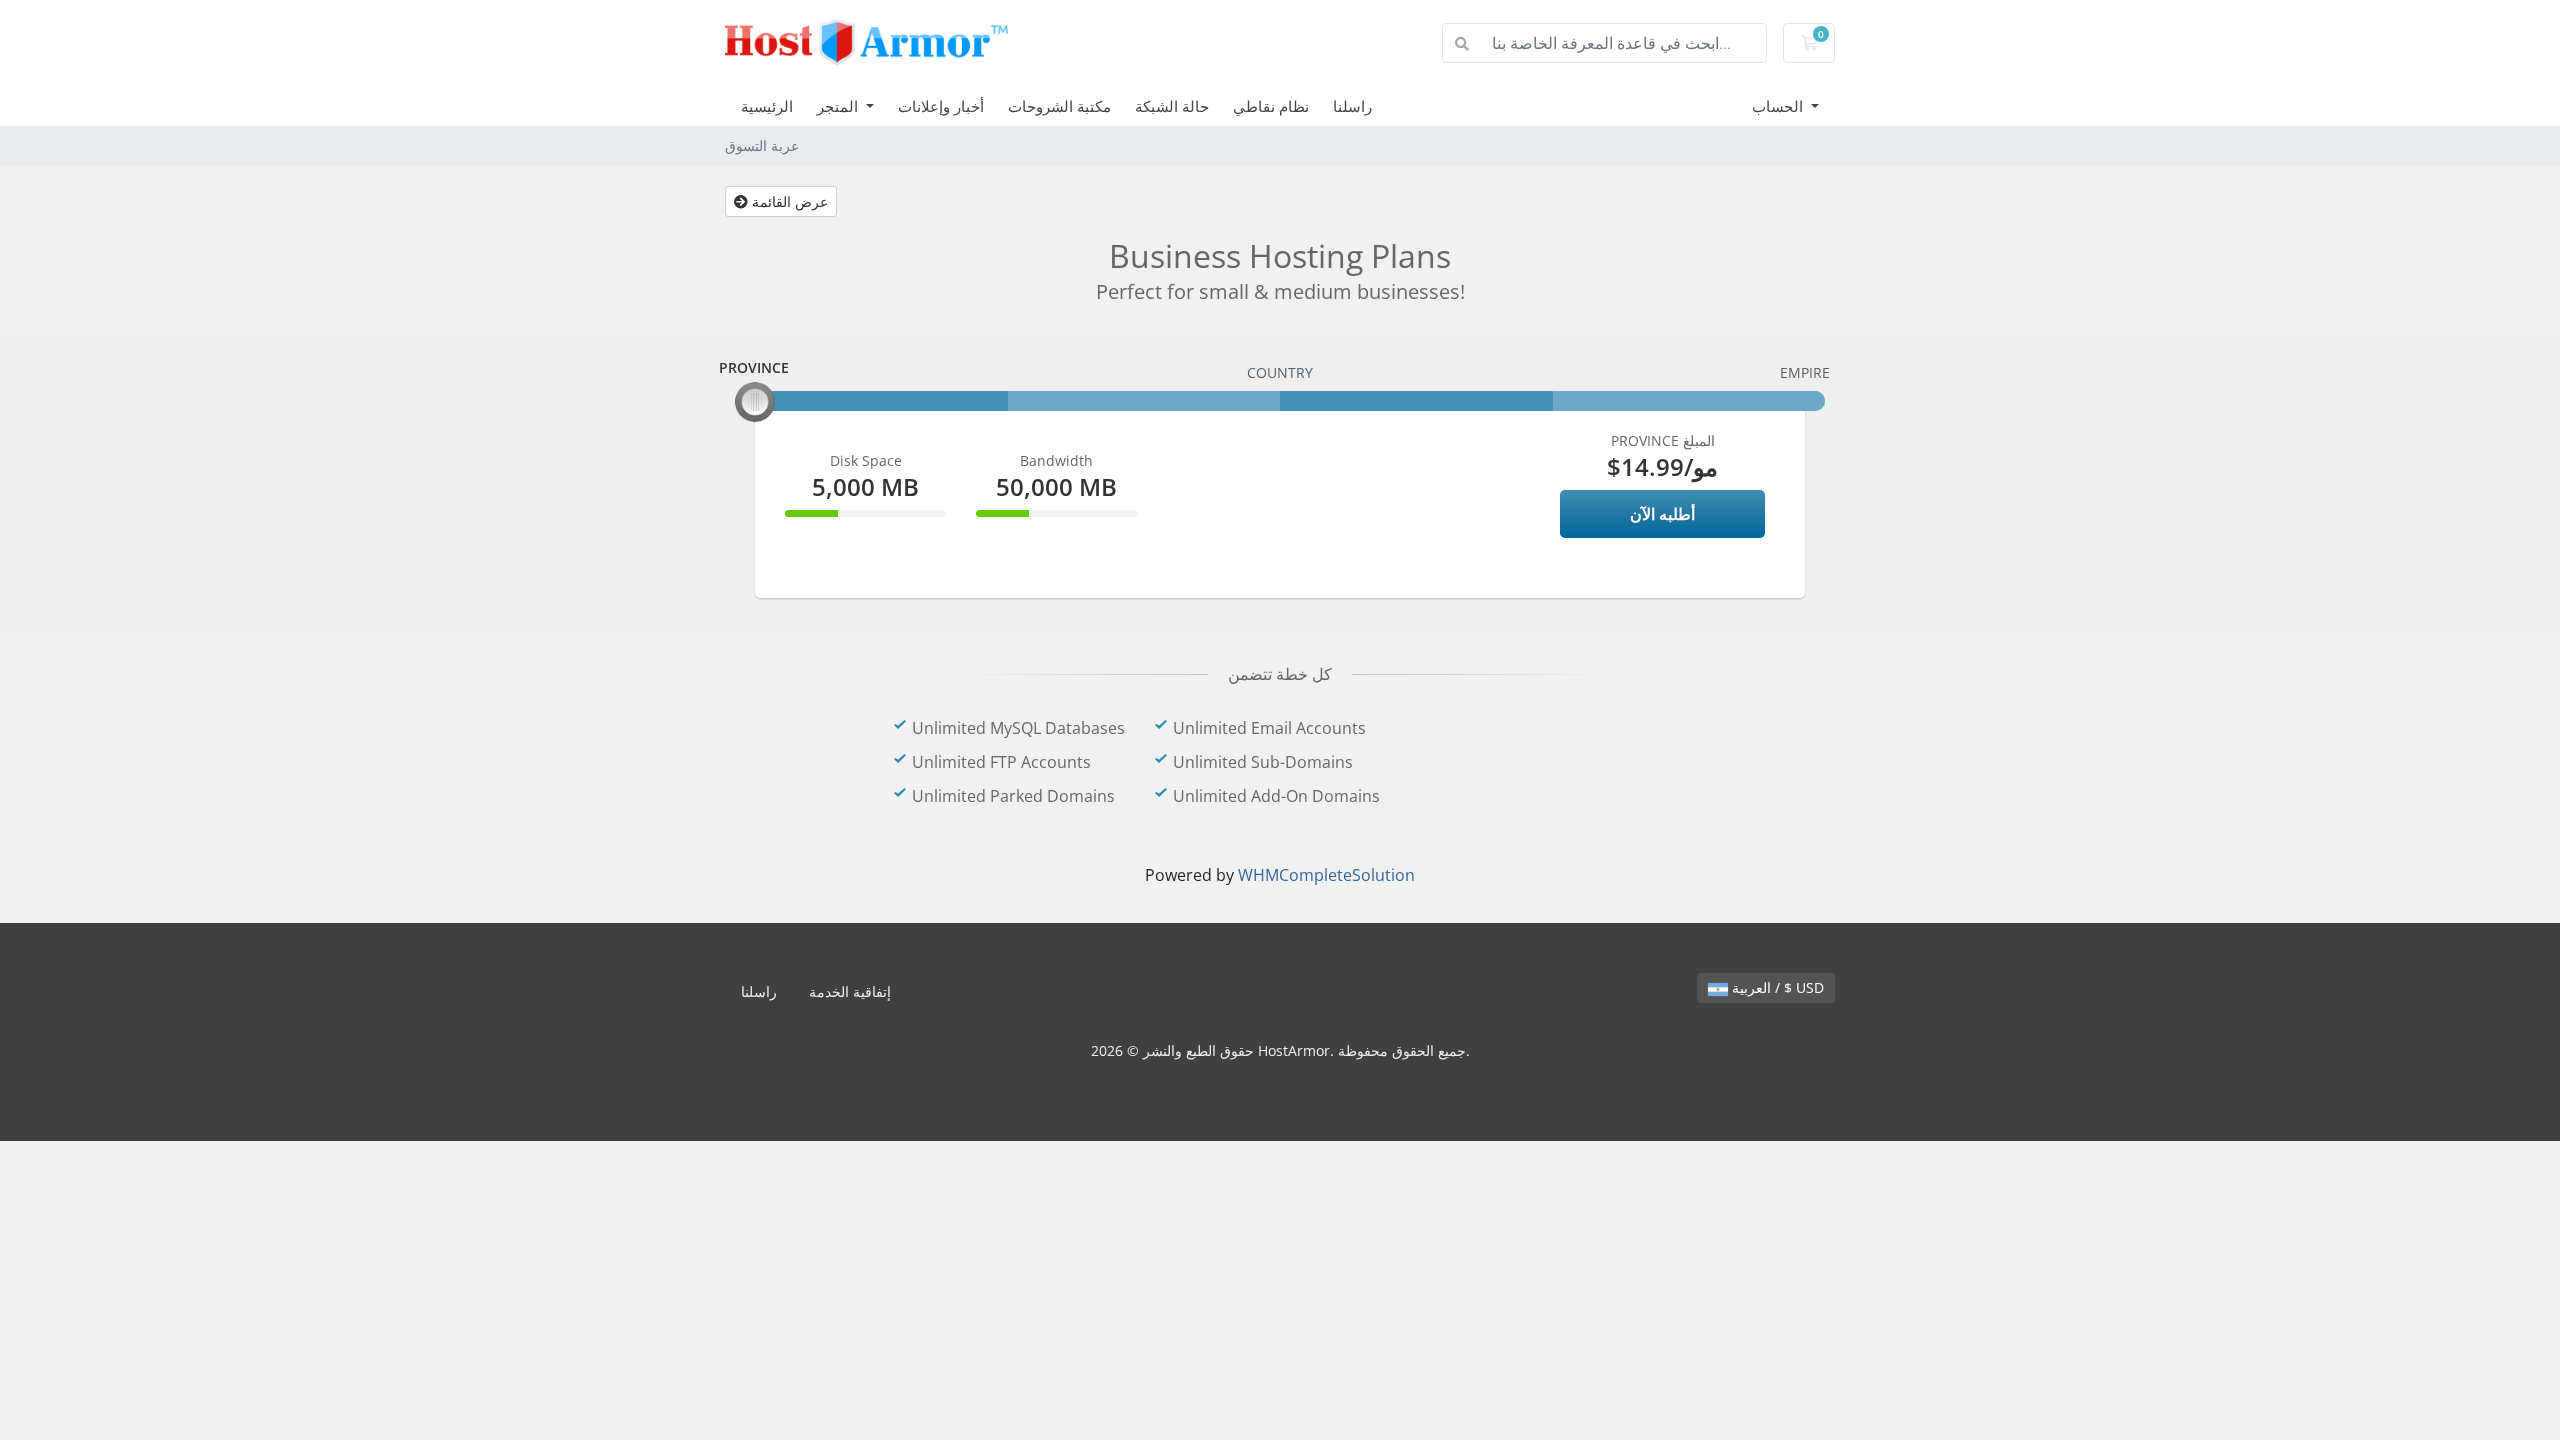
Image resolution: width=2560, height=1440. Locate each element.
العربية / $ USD (1776, 987)
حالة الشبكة (1172, 106)
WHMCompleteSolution (1326, 875)
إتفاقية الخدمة (850, 991)
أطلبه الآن (1662, 514)
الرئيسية (767, 106)
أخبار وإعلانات (941, 106)
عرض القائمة (788, 201)
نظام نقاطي (1271, 106)
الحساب (1779, 106)
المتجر (839, 106)
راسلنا (1352, 106)
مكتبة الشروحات (1059, 106)
